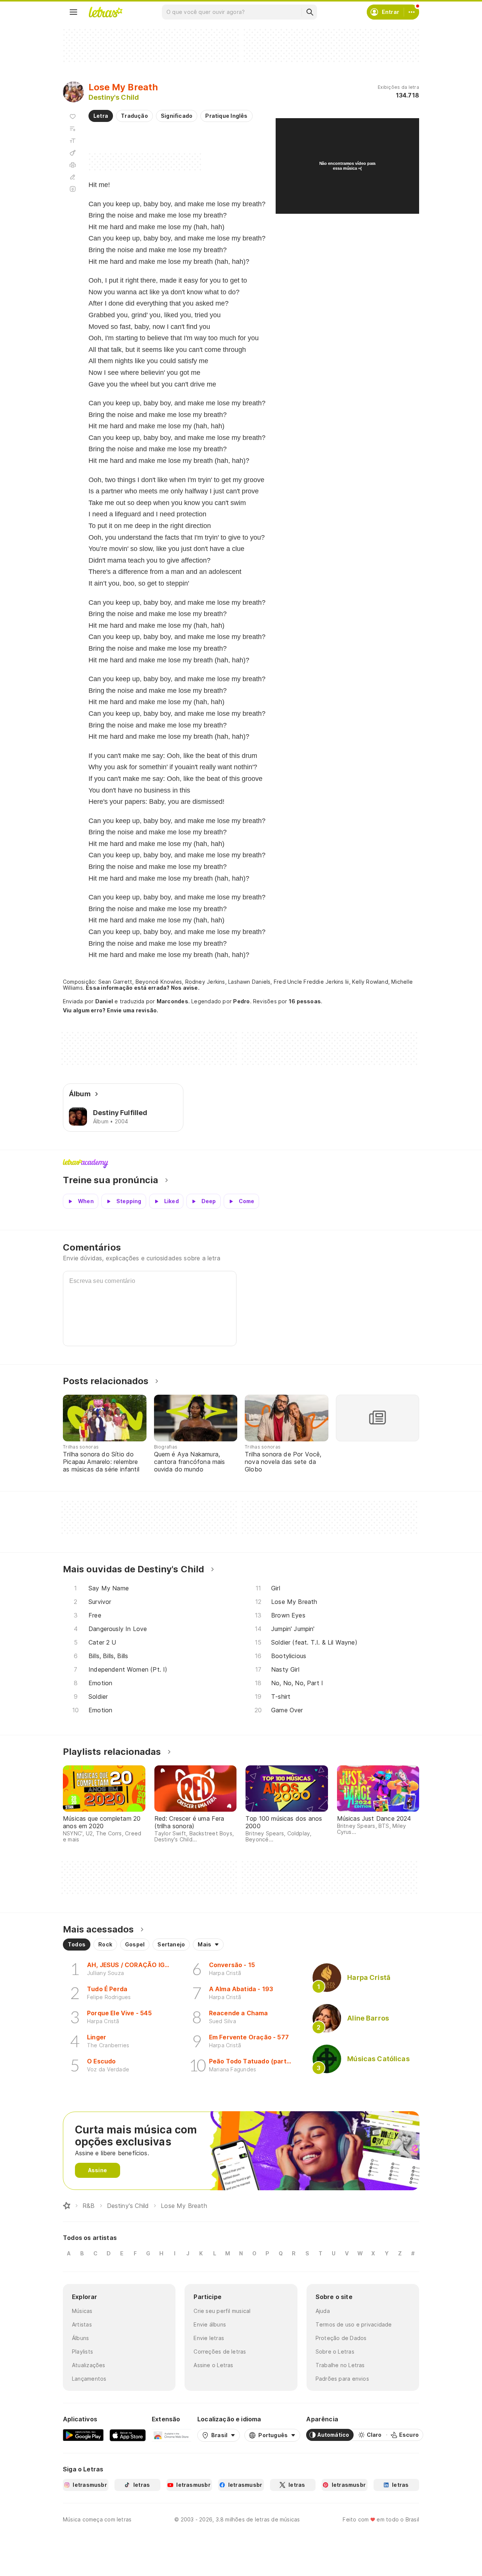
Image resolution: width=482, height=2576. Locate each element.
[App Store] (128, 2435)
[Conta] (412, 12)
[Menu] (73, 12)
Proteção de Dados (341, 2338)
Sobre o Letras (335, 2352)
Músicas (82, 2311)
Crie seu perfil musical (222, 2311)
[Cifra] (73, 153)
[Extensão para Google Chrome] (172, 2435)
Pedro (241, 1001)
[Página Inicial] (67, 2206)
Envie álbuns (210, 2324)
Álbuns (80, 2338)
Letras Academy (241, 1164)
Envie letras (209, 2338)
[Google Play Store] (83, 2435)
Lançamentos (89, 2379)
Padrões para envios (342, 2379)
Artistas (82, 2324)
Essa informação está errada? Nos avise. (143, 988)
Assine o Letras (213, 2365)
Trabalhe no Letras (340, 2365)
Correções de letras (220, 2352)
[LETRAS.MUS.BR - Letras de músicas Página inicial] (105, 12)
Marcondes (172, 1001)
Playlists (82, 2352)
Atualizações (89, 2365)
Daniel (104, 1001)
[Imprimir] (73, 165)
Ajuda (323, 2311)
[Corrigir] (73, 177)
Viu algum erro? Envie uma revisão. (111, 1010)
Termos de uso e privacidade (354, 2324)
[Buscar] (310, 12)
